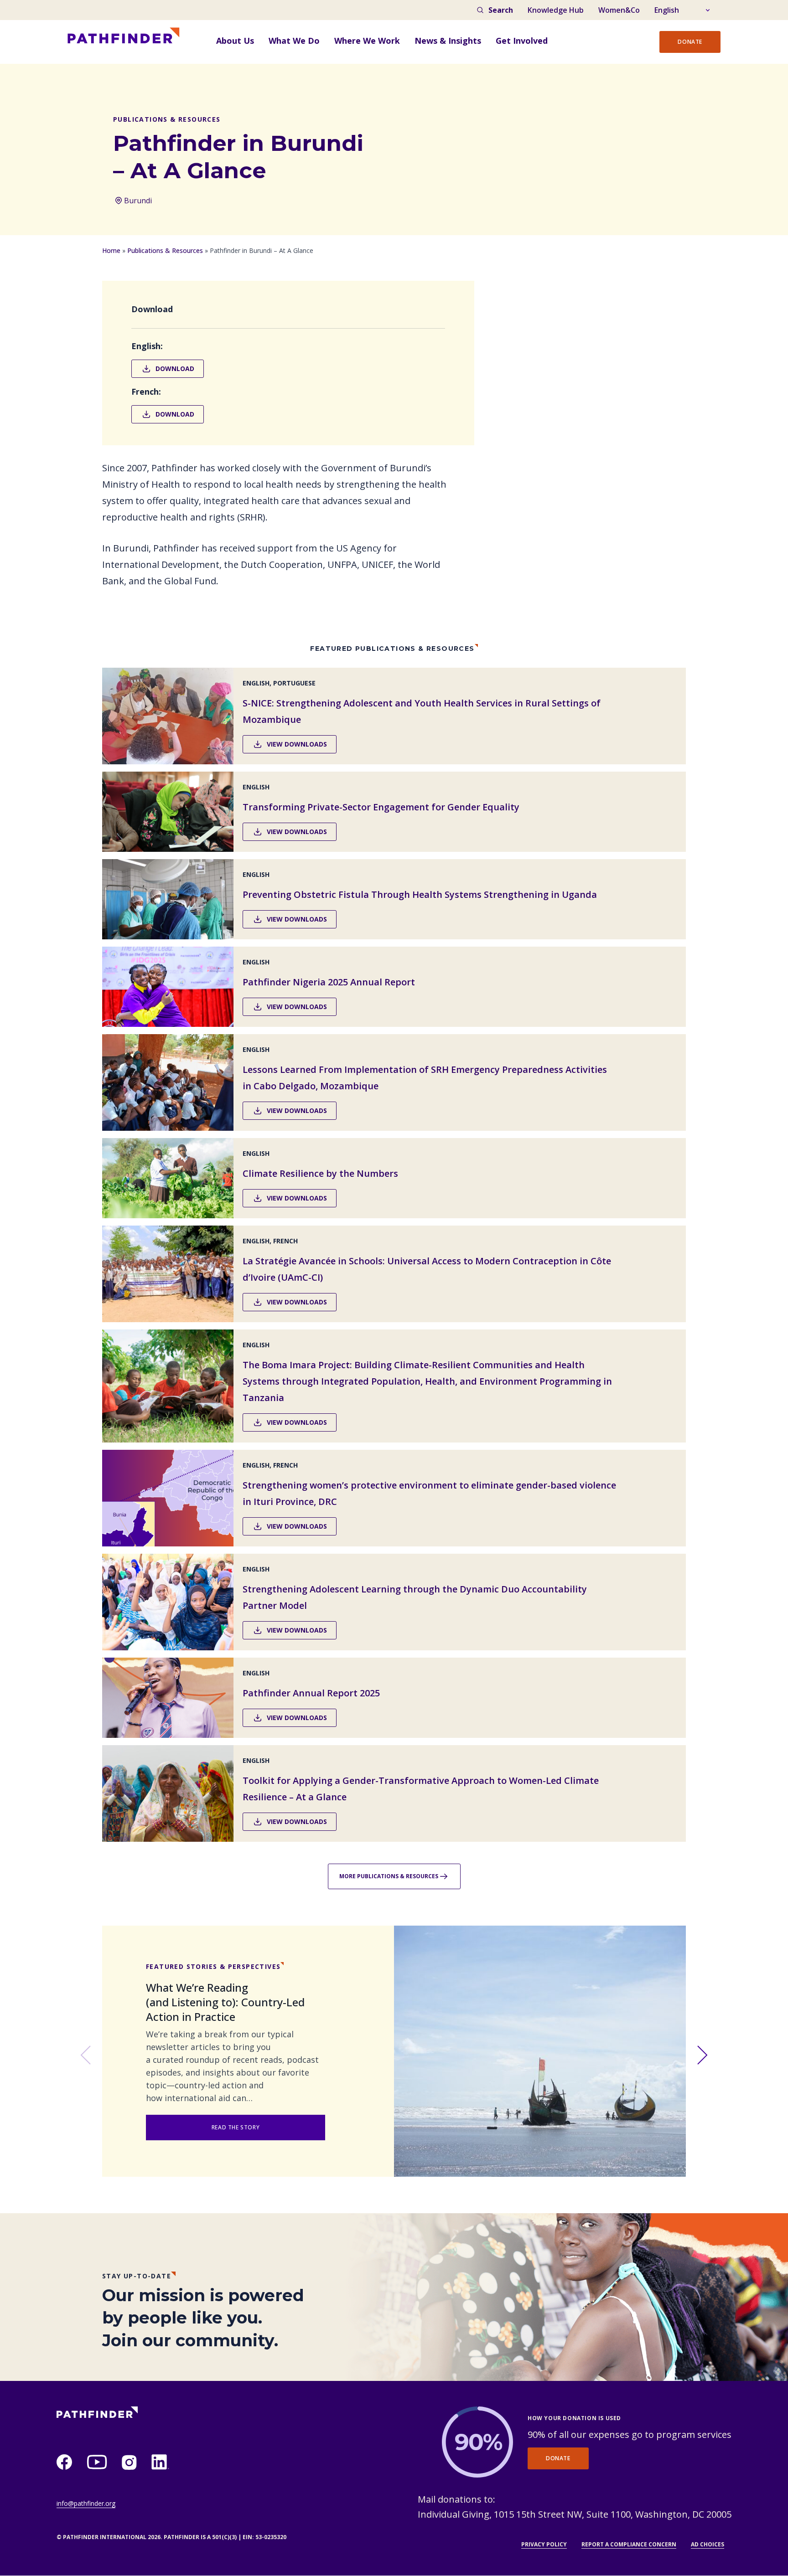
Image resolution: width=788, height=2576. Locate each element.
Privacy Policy (544, 2544)
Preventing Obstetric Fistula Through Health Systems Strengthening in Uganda (420, 894)
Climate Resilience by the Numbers (320, 1173)
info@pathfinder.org (86, 2503)
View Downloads (297, 744)
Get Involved (522, 41)
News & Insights (448, 41)
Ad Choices (708, 2544)
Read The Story (236, 2127)
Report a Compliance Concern (629, 2544)
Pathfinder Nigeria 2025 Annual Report (329, 982)
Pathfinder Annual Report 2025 (311, 1693)
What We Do (294, 41)
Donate (690, 42)
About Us (235, 41)
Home (111, 250)
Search (501, 10)
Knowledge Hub (556, 10)
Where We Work (367, 41)
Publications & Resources (165, 250)
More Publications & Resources (389, 1876)
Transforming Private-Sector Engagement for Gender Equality (381, 807)
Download (175, 368)
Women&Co (619, 10)
